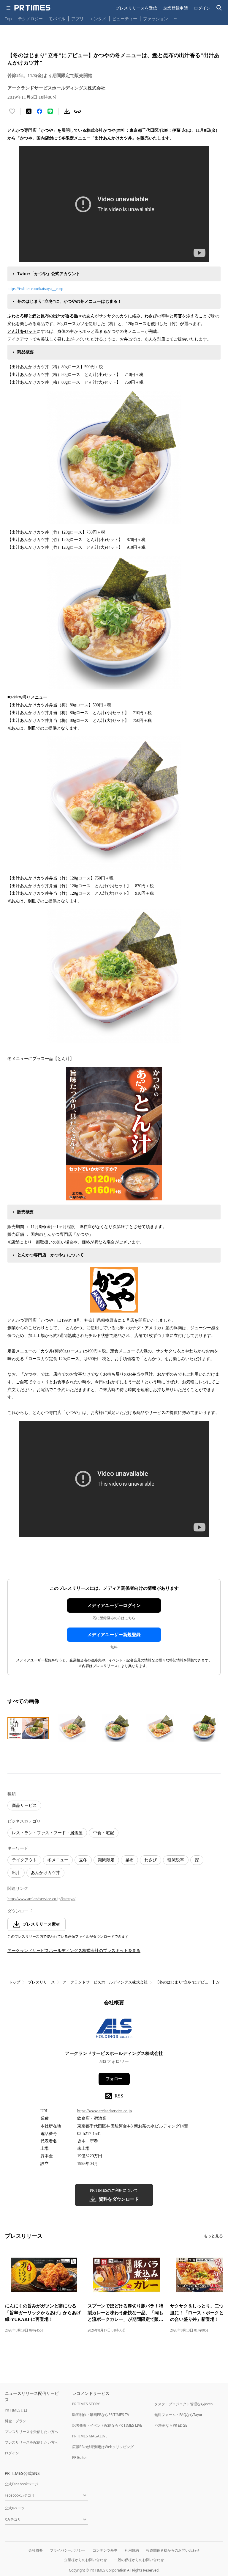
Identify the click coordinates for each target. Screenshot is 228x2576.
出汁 (16, 1873)
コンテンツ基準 (105, 2550)
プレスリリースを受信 (136, 8)
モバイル (57, 19)
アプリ (77, 19)
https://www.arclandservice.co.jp (104, 2111)
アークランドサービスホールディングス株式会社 (105, 1982)
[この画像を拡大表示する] (28, 1728)
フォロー (114, 2079)
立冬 (83, 1860)
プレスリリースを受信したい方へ (31, 2432)
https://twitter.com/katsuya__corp (35, 289)
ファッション (156, 19)
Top (8, 19)
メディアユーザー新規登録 (114, 1635)
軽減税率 (176, 1860)
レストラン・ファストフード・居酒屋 (47, 1833)
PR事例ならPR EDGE (171, 2425)
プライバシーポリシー (68, 2550)
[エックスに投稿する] (29, 111)
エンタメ (98, 19)
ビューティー (125, 19)
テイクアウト (24, 1860)
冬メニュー (58, 1860)
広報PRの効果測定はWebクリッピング (103, 2447)
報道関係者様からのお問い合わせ (173, 2550)
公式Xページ (15, 2508)
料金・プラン (15, 2421)
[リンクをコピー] (77, 111)
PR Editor (80, 2457)
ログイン (202, 8)
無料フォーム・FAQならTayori (179, 2415)
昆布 (129, 1860)
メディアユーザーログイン (114, 1606)
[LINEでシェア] (50, 111)
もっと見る (213, 2236)
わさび (151, 1860)
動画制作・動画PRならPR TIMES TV (101, 2415)
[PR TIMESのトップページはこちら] (32, 8)
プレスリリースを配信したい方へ (31, 2442)
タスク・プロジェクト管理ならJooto (183, 2404)
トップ (14, 1982)
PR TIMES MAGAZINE (90, 2436)
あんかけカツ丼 (45, 1873)
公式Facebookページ (22, 2484)
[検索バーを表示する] (219, 8)
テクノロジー (30, 19)
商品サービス (24, 1806)
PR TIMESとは (16, 2410)
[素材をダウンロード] (67, 111)
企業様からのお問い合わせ (85, 2560)
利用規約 (132, 2550)
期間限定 (106, 1860)
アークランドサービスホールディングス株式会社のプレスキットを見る (74, 1951)
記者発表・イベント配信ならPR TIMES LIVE (107, 2425)
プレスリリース (41, 1982)
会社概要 (36, 2550)
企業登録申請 (175, 8)
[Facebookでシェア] (39, 111)
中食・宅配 (104, 1833)
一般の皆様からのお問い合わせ (139, 2560)
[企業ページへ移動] (114, 2030)
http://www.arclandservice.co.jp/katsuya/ (41, 1899)
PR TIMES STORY (86, 2404)
